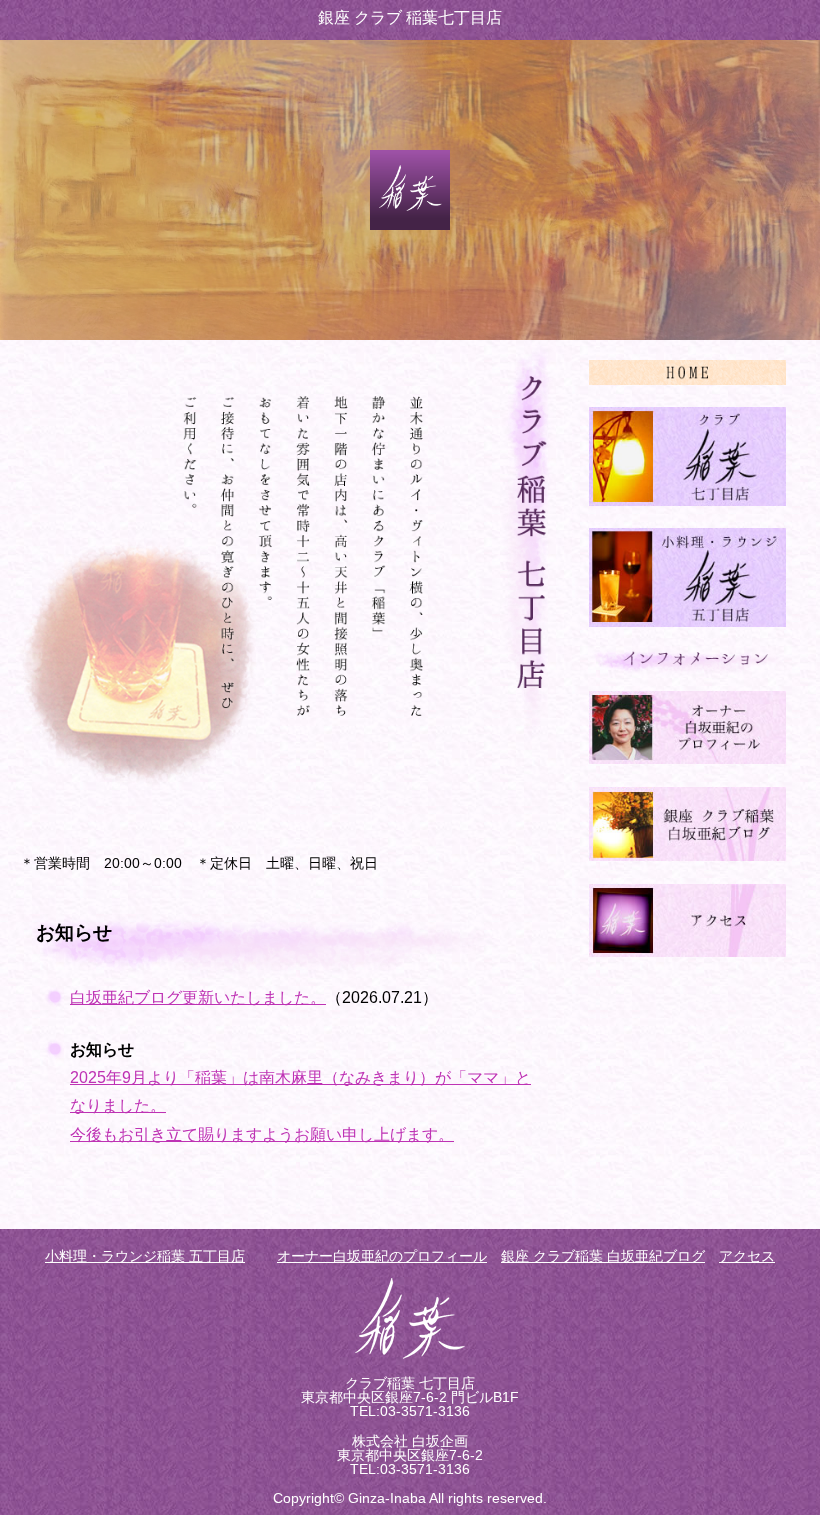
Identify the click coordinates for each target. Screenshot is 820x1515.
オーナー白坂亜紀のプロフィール (382, 1256)
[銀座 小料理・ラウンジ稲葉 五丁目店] (687, 621)
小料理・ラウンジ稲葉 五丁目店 (145, 1256)
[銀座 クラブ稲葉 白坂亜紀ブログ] (687, 855)
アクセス (747, 1256)
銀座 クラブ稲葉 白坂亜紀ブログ (603, 1256)
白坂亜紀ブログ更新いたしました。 (198, 997)
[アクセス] (687, 951)
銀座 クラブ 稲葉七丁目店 (410, 17)
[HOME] (687, 379)
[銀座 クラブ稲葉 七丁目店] (687, 500)
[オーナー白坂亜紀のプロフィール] (687, 758)
